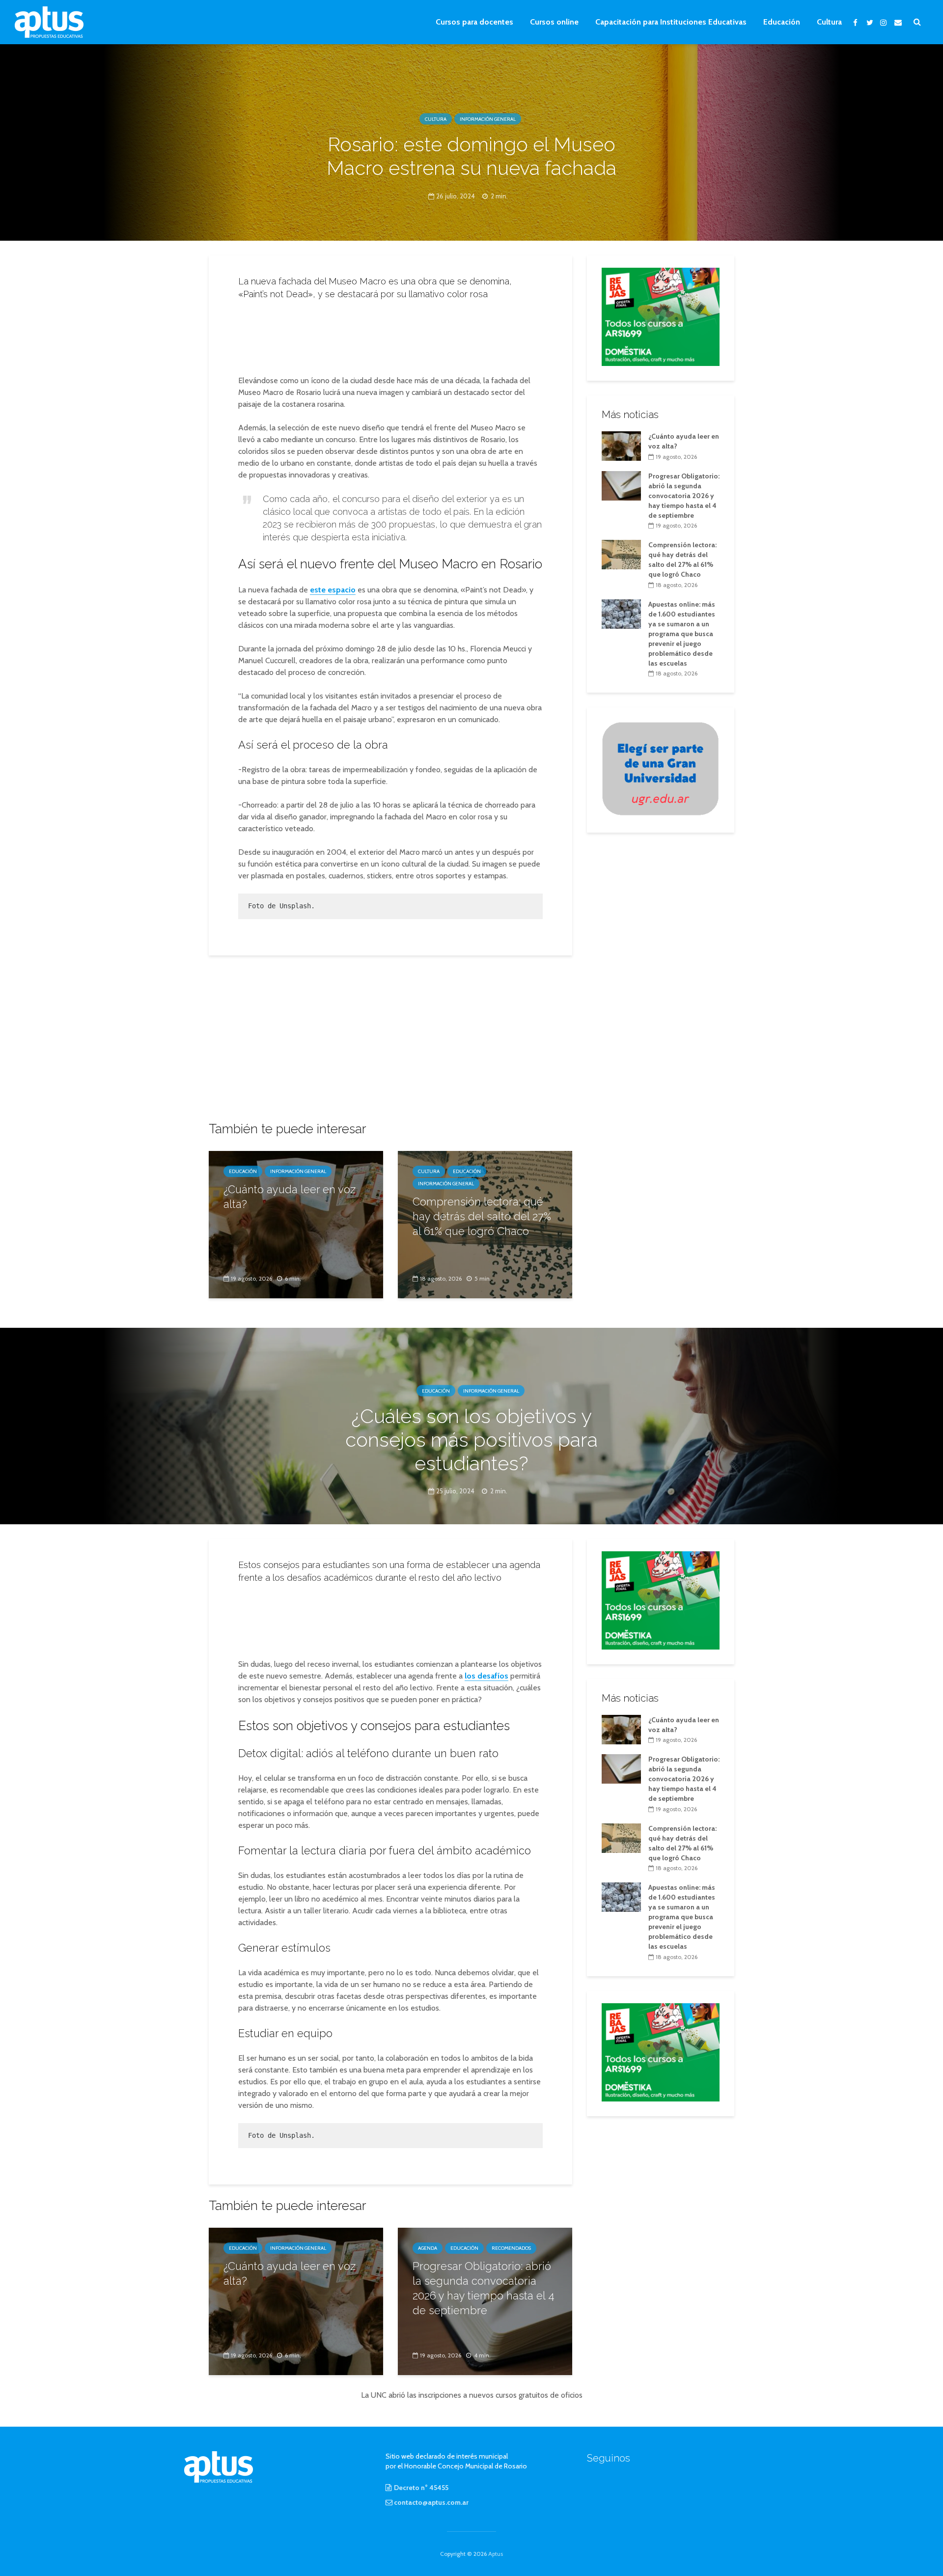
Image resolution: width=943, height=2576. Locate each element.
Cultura (829, 22)
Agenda (428, 2248)
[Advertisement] (390, 335)
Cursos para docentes (474, 22)
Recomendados (511, 2248)
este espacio (333, 590)
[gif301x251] (661, 768)
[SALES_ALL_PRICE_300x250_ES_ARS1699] (661, 316)
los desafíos (486, 1676)
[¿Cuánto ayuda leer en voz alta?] (296, 1224)
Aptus (496, 2554)
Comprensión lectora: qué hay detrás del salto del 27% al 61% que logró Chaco (482, 1216)
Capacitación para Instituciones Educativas (671, 22)
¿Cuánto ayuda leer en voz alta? (290, 1197)
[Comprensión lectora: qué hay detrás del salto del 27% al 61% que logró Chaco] (621, 554)
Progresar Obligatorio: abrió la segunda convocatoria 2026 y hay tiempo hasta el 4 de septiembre (684, 496)
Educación (782, 22)
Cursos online (554, 22)
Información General (488, 119)
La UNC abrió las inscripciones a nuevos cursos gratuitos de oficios (472, 2395)
